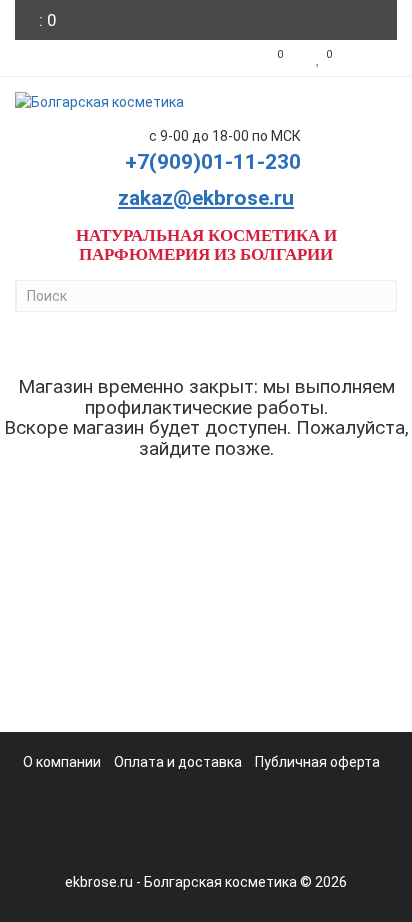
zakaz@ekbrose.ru (206, 198)
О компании (62, 762)
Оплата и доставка (178, 762)
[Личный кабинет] (369, 58)
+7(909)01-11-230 (213, 162)
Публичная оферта (317, 762)
